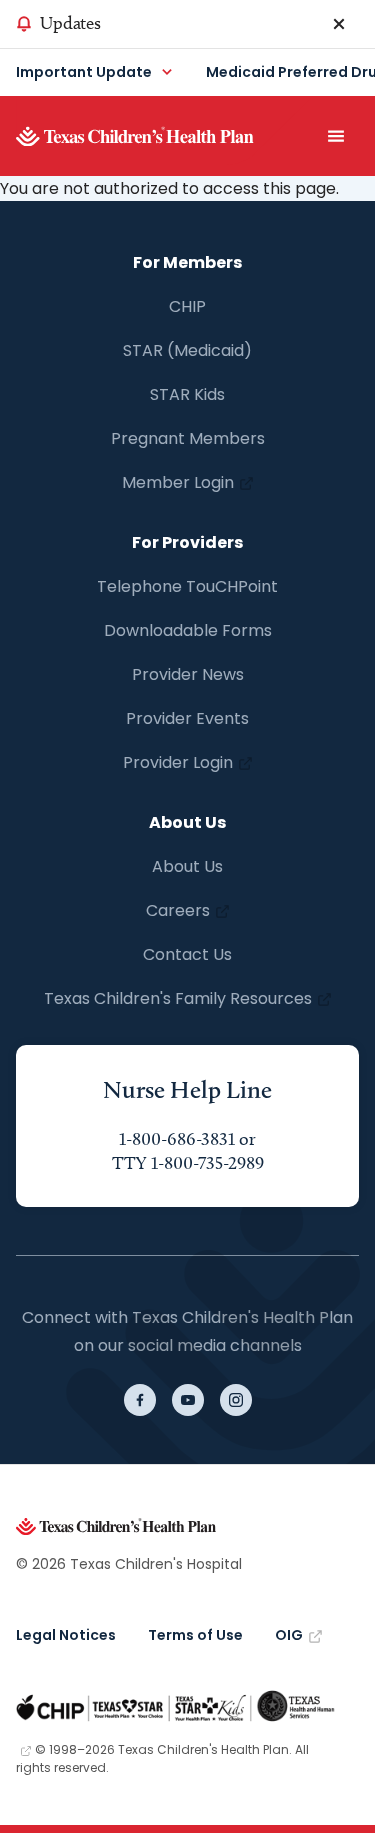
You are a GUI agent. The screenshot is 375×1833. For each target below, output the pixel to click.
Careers (178, 910)
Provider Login (178, 762)
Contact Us (187, 954)
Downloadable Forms (188, 630)
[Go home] (164, 136)
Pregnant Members (188, 438)
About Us (187, 866)
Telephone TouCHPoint (187, 586)
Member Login (178, 482)
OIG (289, 1635)
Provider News (188, 674)
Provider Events (187, 718)
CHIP (187, 306)
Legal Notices (66, 1635)
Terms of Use (195, 1635)
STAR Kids (187, 394)
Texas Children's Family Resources (178, 998)
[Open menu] (336, 136)
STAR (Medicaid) (187, 350)
